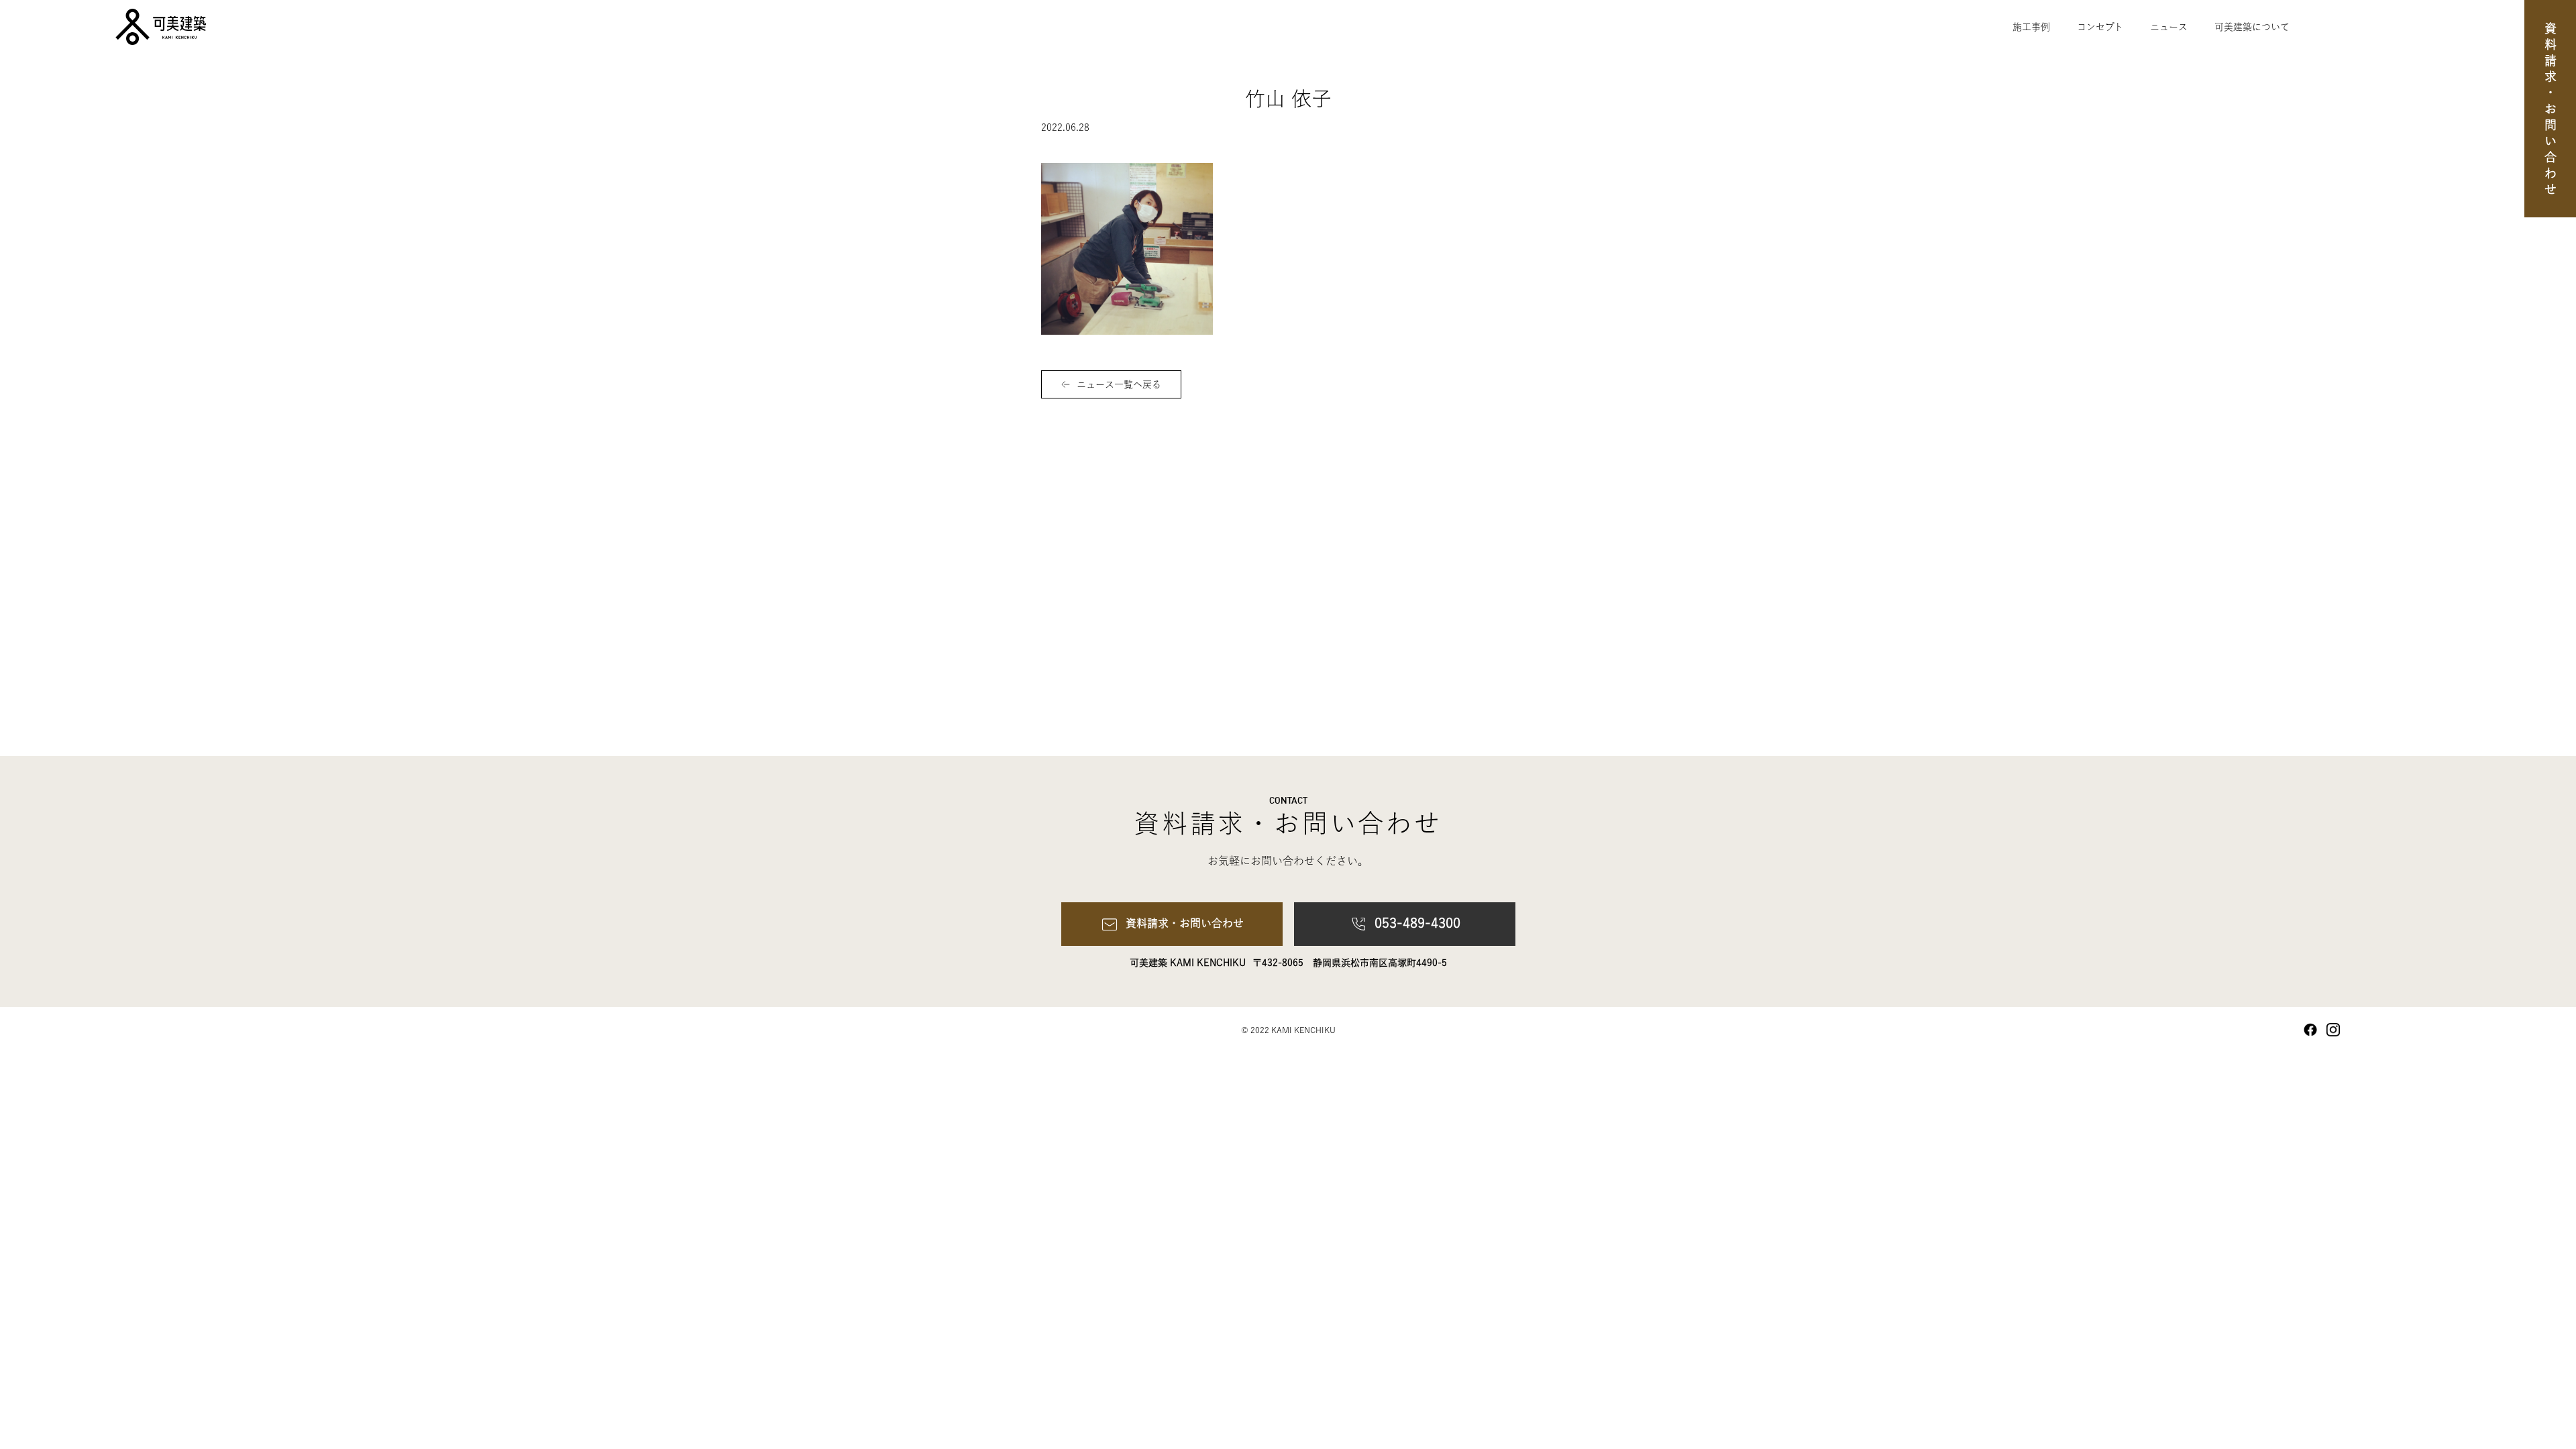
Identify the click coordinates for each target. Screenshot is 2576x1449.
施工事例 (2031, 27)
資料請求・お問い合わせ (2551, 111)
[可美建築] (107, 27)
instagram (2333, 1030)
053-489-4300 (1417, 922)
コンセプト (2100, 27)
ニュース (2169, 27)
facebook (2310, 1030)
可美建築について (2252, 27)
